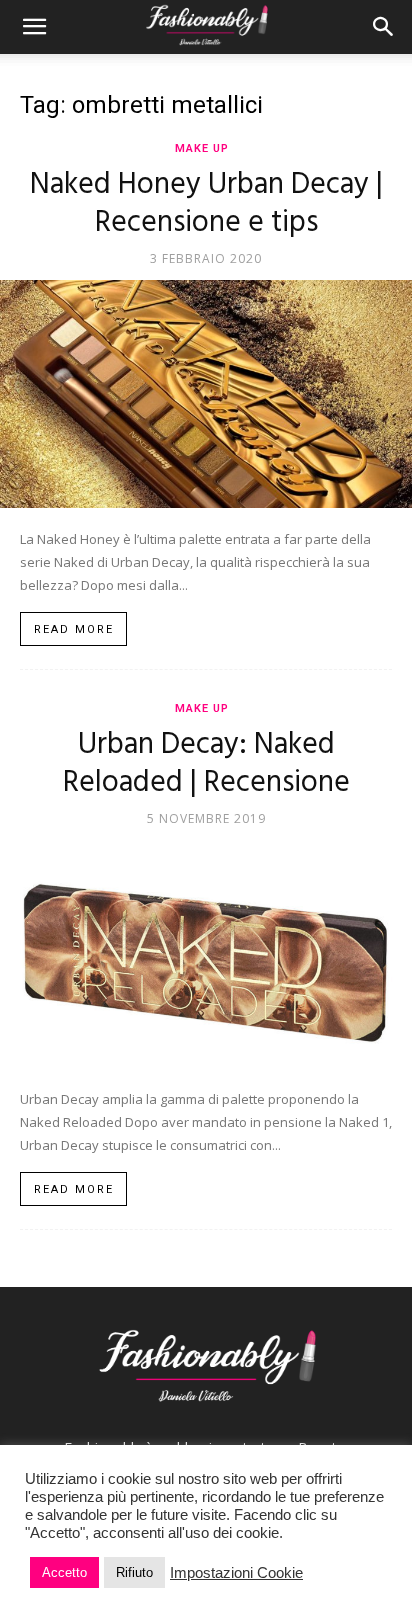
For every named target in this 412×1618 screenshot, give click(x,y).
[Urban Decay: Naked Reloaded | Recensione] (206, 954)
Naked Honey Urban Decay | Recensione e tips (206, 204)
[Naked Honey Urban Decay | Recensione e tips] (206, 394)
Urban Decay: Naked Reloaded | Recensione (206, 764)
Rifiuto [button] (134, 1572)
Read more (74, 629)
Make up (202, 148)
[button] (34, 27)
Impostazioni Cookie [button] (236, 1573)
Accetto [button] (64, 1572)
